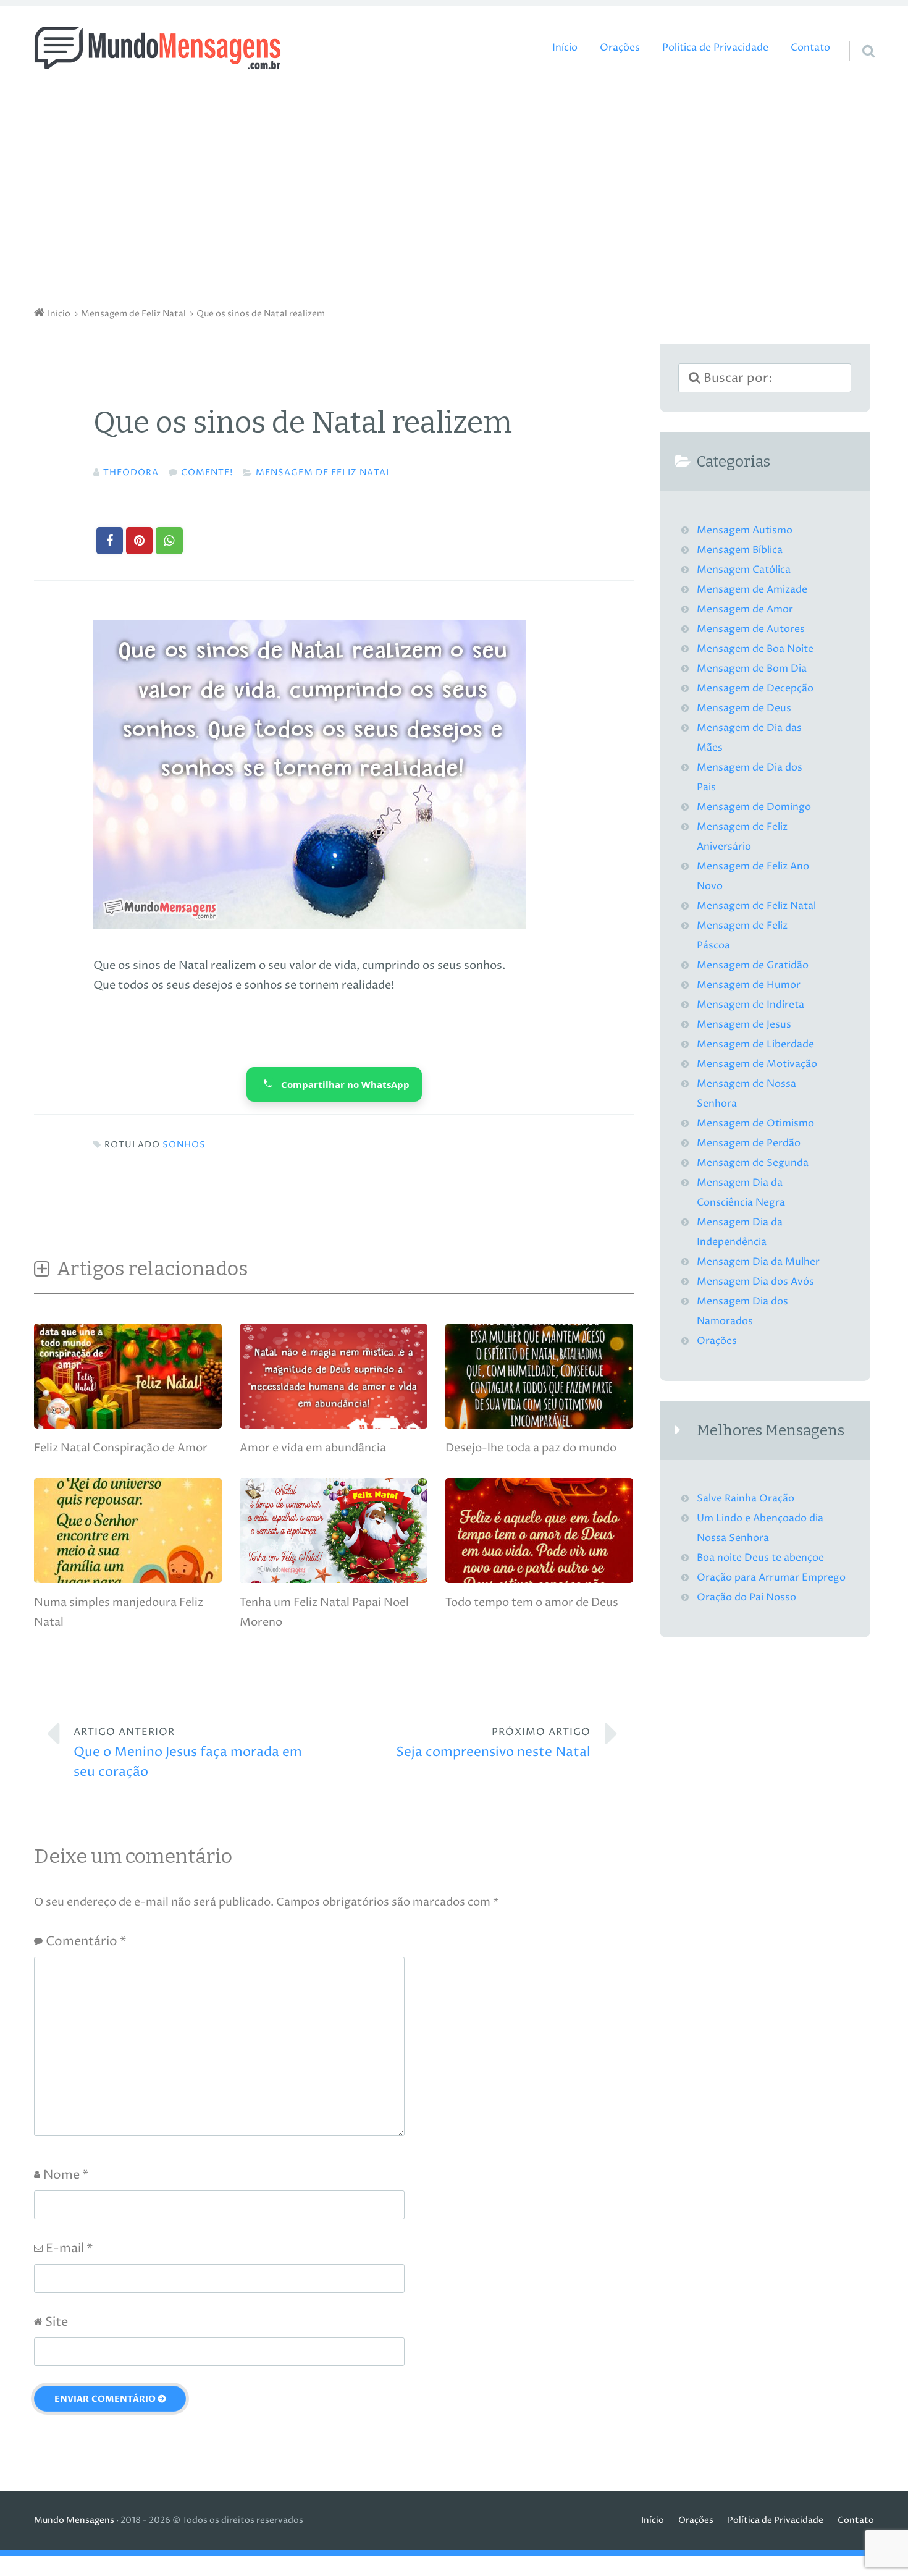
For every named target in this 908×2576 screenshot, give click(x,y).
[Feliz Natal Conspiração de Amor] (128, 1425)
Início (565, 48)
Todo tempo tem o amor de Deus (532, 1603)
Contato (810, 48)
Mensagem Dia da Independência (740, 1232)
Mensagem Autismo (745, 530)
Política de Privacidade (715, 48)
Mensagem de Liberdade (755, 1045)
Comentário (86, 1942)
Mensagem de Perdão (749, 1143)
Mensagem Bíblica (740, 550)
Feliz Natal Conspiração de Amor (121, 1448)
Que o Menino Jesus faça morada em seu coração (188, 1753)
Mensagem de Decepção (755, 689)
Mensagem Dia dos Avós (755, 1282)
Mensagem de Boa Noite (755, 649)
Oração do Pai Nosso (746, 1598)
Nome (66, 2175)
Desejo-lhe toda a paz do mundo (531, 1448)
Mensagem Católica (744, 570)
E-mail (69, 2249)
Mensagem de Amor (745, 610)
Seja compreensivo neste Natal (493, 1743)
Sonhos (184, 1145)
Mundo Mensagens (74, 2520)
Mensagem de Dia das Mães (749, 738)
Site (57, 2322)
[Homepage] (158, 48)
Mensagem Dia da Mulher (758, 1262)
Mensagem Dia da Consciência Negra (741, 1193)
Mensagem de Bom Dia (752, 669)
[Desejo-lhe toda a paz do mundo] (539, 1425)
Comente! (207, 473)
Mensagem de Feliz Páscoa (742, 936)
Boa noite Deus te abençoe (760, 1558)
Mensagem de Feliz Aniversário (742, 837)
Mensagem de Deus (744, 708)
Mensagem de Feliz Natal (324, 473)
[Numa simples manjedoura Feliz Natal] (128, 1580)
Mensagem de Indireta (750, 1005)
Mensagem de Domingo (754, 807)
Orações (620, 48)
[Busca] (857, 35)
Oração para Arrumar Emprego (771, 1578)
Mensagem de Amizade (752, 590)
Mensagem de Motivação (757, 1064)
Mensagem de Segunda (753, 1163)
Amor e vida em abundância (313, 1448)
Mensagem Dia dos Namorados (742, 1311)
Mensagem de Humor (749, 985)
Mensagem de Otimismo (755, 1124)
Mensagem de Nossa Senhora (746, 1094)
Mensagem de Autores (751, 629)
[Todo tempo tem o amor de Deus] (539, 1580)
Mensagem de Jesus (744, 1025)
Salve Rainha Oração (746, 1499)
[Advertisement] (454, 192)
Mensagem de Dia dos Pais (750, 778)
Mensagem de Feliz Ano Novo (753, 876)
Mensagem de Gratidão (753, 965)
